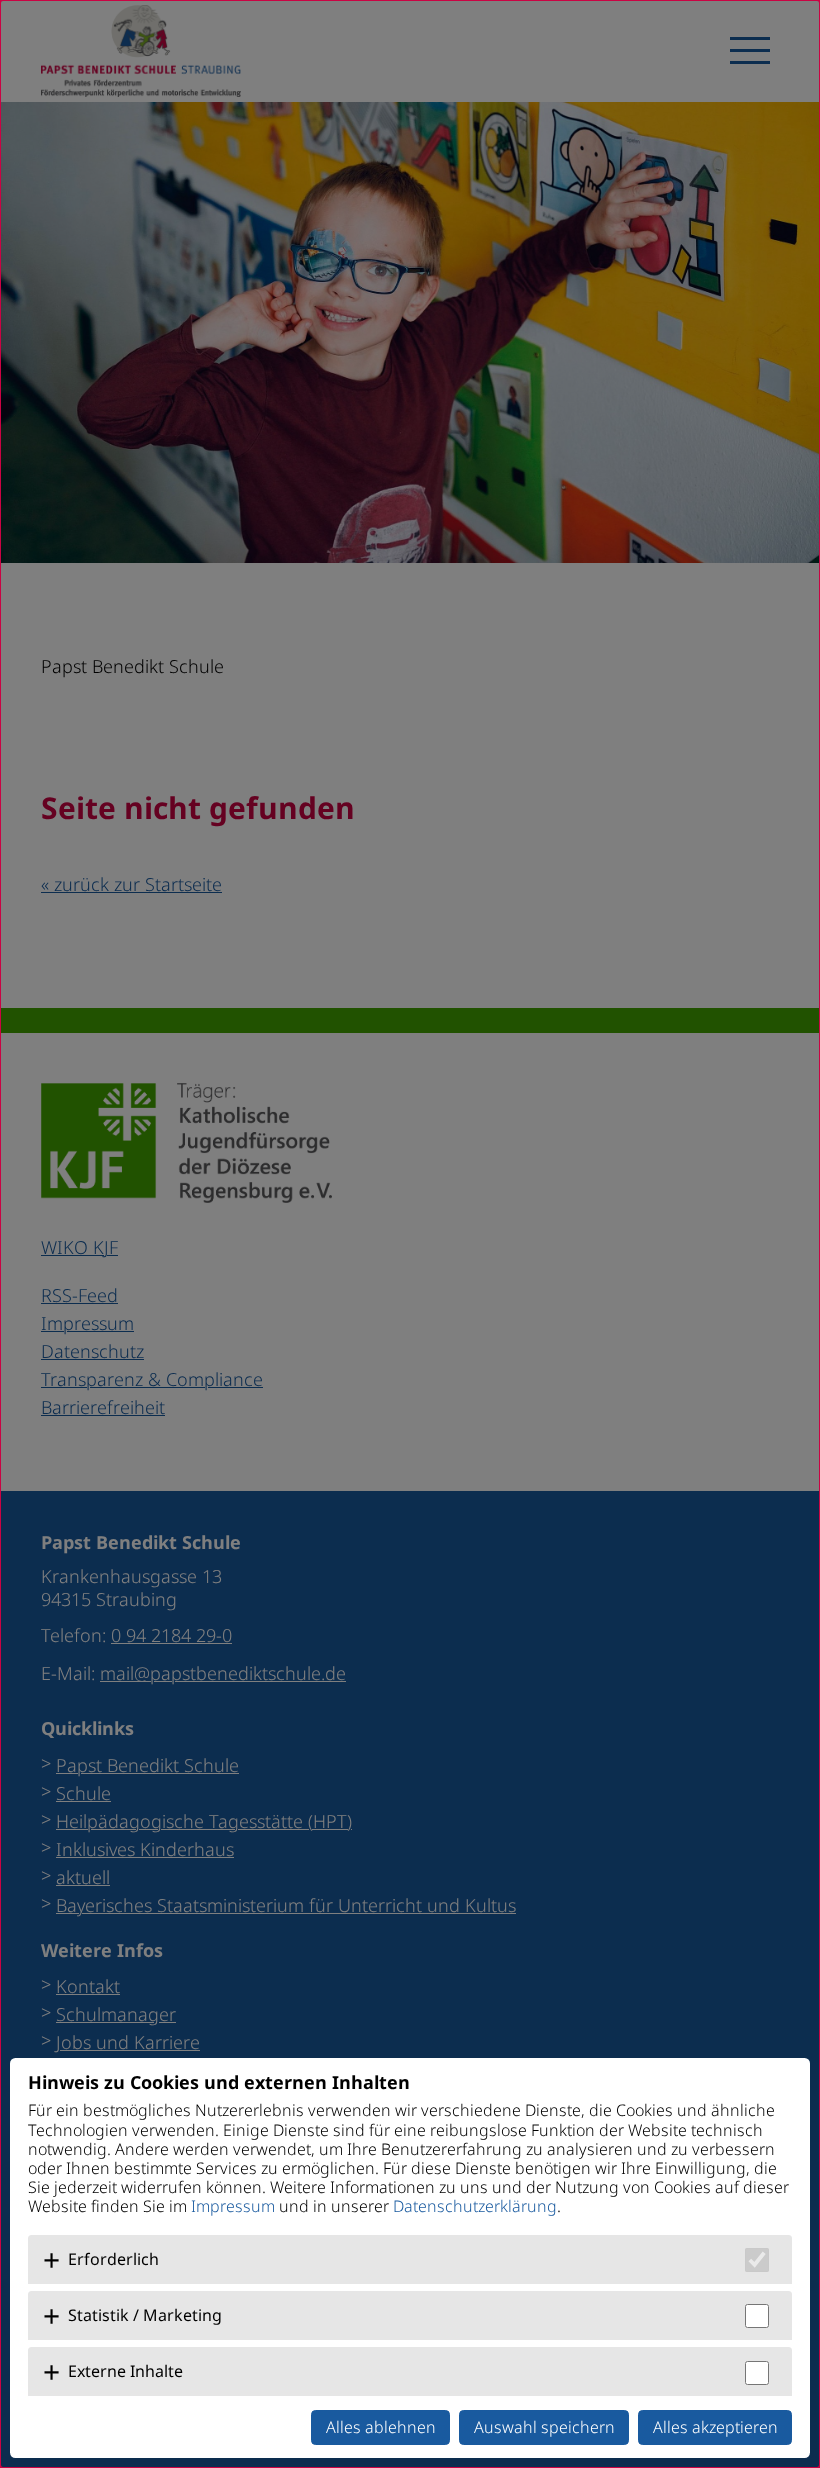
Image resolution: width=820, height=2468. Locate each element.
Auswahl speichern (544, 2427)
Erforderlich (113, 2259)
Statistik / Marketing (145, 2315)
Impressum (233, 2206)
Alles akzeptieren (715, 2427)
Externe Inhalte (125, 2371)
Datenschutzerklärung (475, 2206)
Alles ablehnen (381, 2427)
